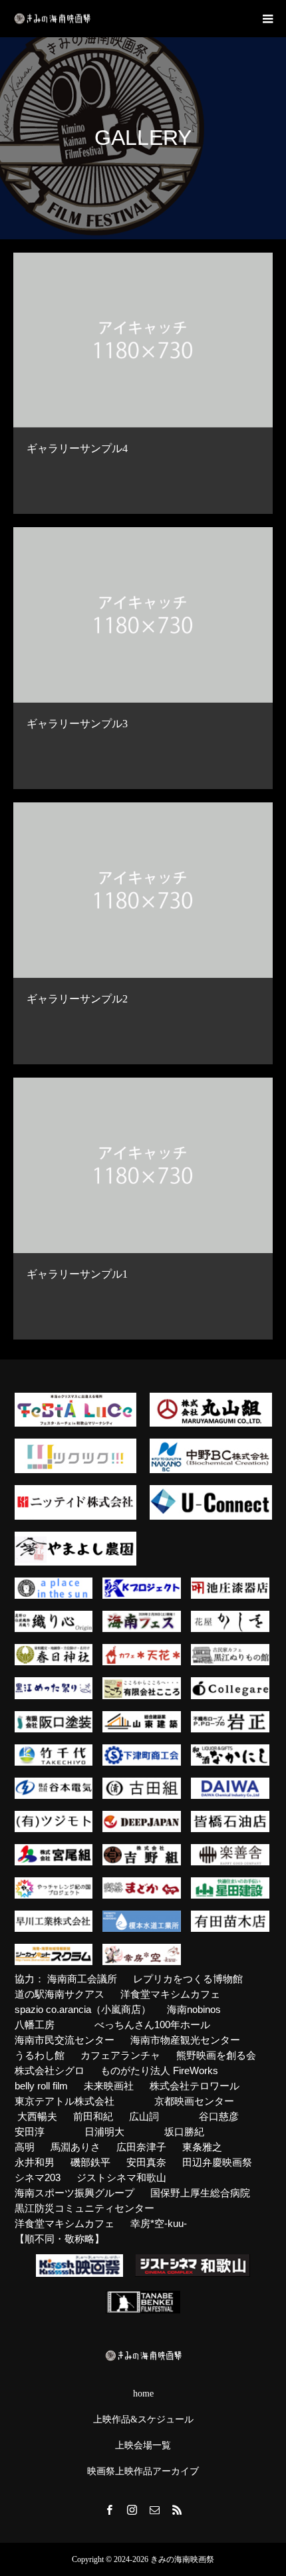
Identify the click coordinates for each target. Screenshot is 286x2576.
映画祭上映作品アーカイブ (143, 2472)
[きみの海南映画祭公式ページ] (52, 19)
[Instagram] (132, 2510)
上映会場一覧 (143, 2446)
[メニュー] (267, 19)
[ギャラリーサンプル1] (143, 1165)
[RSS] (177, 2510)
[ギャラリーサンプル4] (143, 340)
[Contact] (154, 2510)
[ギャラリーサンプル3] (143, 615)
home (143, 2394)
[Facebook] (109, 2510)
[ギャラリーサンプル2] (143, 890)
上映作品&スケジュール (143, 2420)
